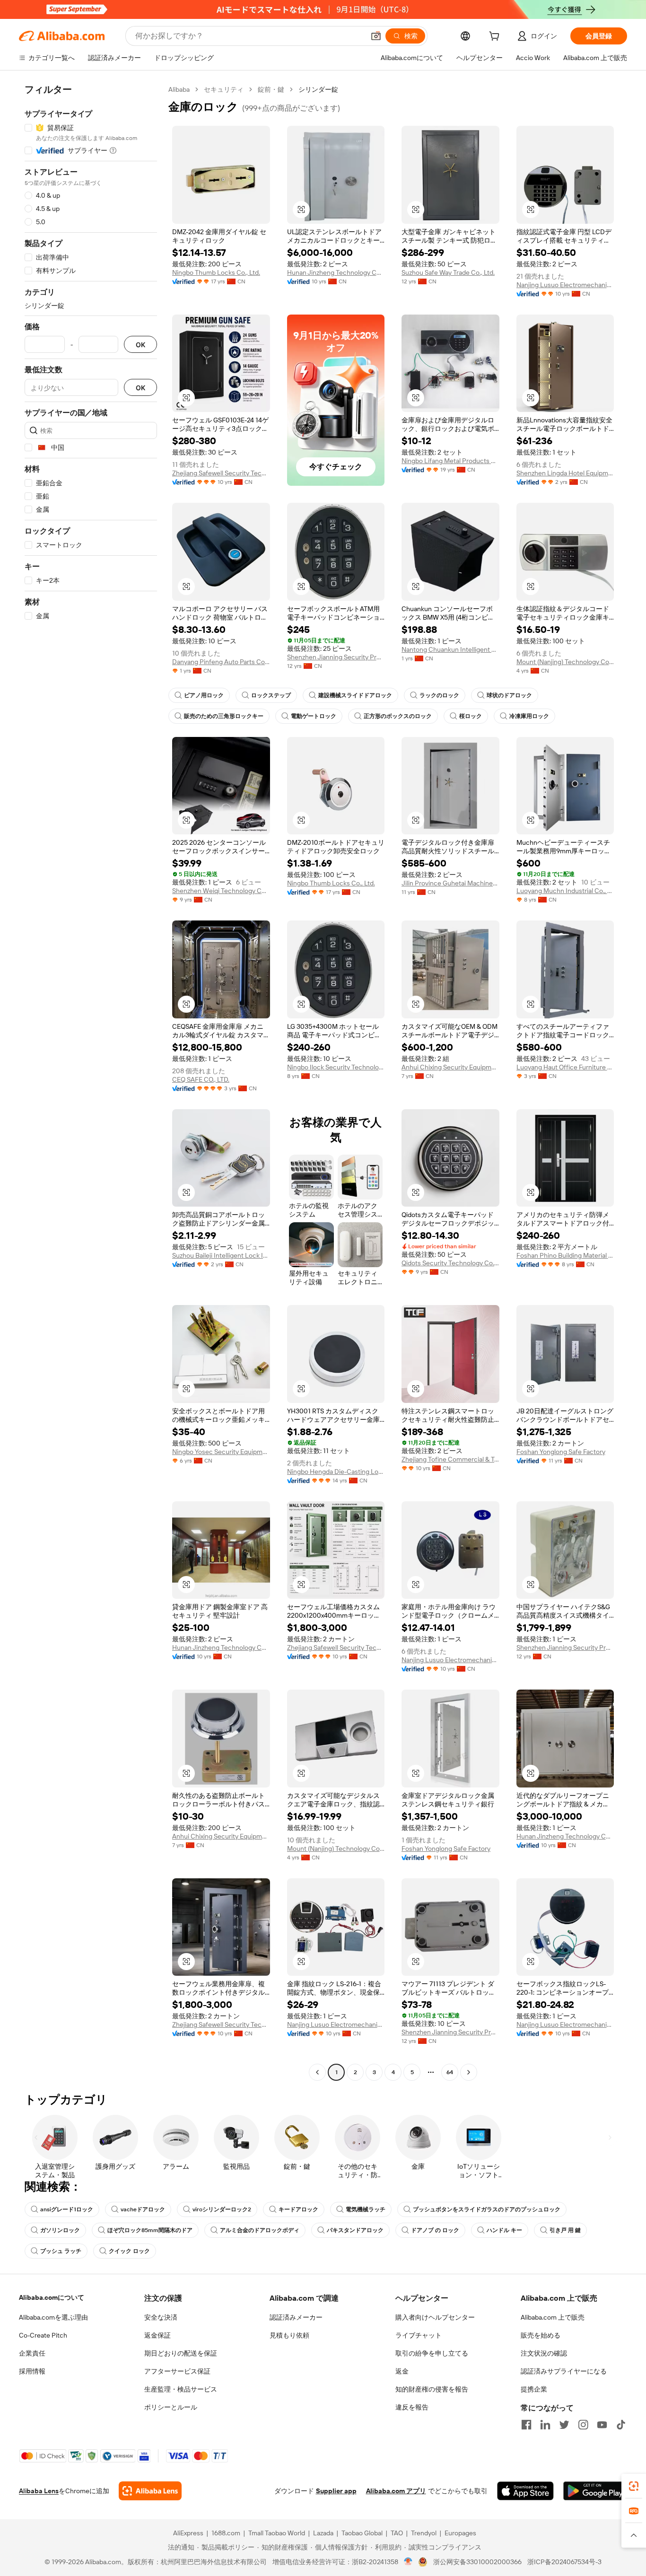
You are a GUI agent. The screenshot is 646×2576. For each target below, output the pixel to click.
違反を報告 (412, 2407)
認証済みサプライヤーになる (564, 2371)
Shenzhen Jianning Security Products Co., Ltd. (336, 657)
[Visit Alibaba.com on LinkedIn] (545, 2425)
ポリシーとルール (171, 2407)
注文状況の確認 (544, 2353)
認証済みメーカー (296, 2317)
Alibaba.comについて (52, 2297)
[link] (634, 2486)
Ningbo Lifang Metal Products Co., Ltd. (450, 461)
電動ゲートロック (314, 716)
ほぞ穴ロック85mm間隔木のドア (150, 2230)
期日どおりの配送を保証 (181, 2353)
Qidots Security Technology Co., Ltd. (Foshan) (450, 1263)
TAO (397, 2533)
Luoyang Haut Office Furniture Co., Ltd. (565, 1067)
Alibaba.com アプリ (396, 2491)
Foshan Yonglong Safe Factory (561, 1452)
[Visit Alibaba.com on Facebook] (526, 2425)
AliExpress (188, 2533)
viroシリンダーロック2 (222, 2209)
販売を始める (541, 2335)
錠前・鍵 (271, 89)
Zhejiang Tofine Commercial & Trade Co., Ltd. (450, 1459)
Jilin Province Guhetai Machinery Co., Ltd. (450, 883)
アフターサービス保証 (177, 2371)
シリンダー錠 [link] (318, 89)
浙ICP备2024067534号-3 (564, 2562)
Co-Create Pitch (43, 2335)
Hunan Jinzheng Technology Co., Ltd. (336, 272)
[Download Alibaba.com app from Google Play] (595, 2491)
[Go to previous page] (317, 2072)
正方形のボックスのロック (398, 716)
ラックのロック (439, 695)
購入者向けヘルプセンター (435, 2317)
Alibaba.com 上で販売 (553, 2317)
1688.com (226, 2533)
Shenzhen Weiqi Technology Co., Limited (221, 891)
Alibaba (179, 89)
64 (450, 2072)
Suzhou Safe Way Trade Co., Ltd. (448, 272)
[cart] (496, 37)
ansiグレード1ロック (67, 2209)
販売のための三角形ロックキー (224, 716)
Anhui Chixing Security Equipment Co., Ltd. (450, 1067)
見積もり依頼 (289, 2335)
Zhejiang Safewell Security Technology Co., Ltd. (221, 473)
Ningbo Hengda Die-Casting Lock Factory (336, 1472)
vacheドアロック (143, 2209)
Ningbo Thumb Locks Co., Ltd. (216, 272)
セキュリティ (224, 89)
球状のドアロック (509, 695)
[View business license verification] (408, 2562)
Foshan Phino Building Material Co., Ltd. (565, 1255)
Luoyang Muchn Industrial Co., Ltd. (565, 891)
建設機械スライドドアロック (355, 695)
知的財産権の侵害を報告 (432, 2389)
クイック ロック (129, 2251)
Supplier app (336, 2491)
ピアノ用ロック (204, 695)
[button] (376, 36)
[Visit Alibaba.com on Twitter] (564, 2425)
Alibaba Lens (39, 2491)
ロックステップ (271, 695)
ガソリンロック (60, 2230)
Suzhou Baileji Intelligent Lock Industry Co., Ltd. (221, 1255)
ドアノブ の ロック (435, 2230)
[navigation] (91, 1082)
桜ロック (471, 716)
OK (140, 345)
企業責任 (32, 2353)
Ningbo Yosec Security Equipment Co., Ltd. (221, 1452)
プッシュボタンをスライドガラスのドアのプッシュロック (487, 2209)
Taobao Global (362, 2533)
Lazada (323, 2533)
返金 (402, 2371)
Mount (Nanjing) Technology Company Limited (565, 662)
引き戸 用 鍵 (565, 2230)
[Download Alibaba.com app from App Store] (525, 2491)
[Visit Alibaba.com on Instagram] (583, 2425)
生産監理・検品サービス (181, 2389)
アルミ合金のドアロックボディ (260, 2230)
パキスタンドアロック (355, 2230)
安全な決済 (161, 2317)
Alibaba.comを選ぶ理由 (53, 2317)
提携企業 (534, 2389)
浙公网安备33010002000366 (477, 2562)
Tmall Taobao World (277, 2533)
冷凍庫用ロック (529, 716)
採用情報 (32, 2371)
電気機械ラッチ (366, 2209)
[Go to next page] (469, 2072)
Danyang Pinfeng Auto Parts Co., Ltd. (221, 662)
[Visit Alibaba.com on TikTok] (621, 2425)
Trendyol (424, 2533)
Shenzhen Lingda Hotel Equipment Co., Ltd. (565, 473)
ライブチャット (419, 2335)
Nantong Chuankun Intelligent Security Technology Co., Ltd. (450, 649)
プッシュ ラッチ (61, 2251)
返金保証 (157, 2335)
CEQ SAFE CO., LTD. (201, 1079)
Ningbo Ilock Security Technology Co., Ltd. (336, 1067)
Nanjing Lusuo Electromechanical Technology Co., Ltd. (565, 285)
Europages (460, 2533)
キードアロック (298, 2209)
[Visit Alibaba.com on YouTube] (602, 2425)
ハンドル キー (504, 2230)
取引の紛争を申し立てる (432, 2353)
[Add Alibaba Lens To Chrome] (150, 2491)
